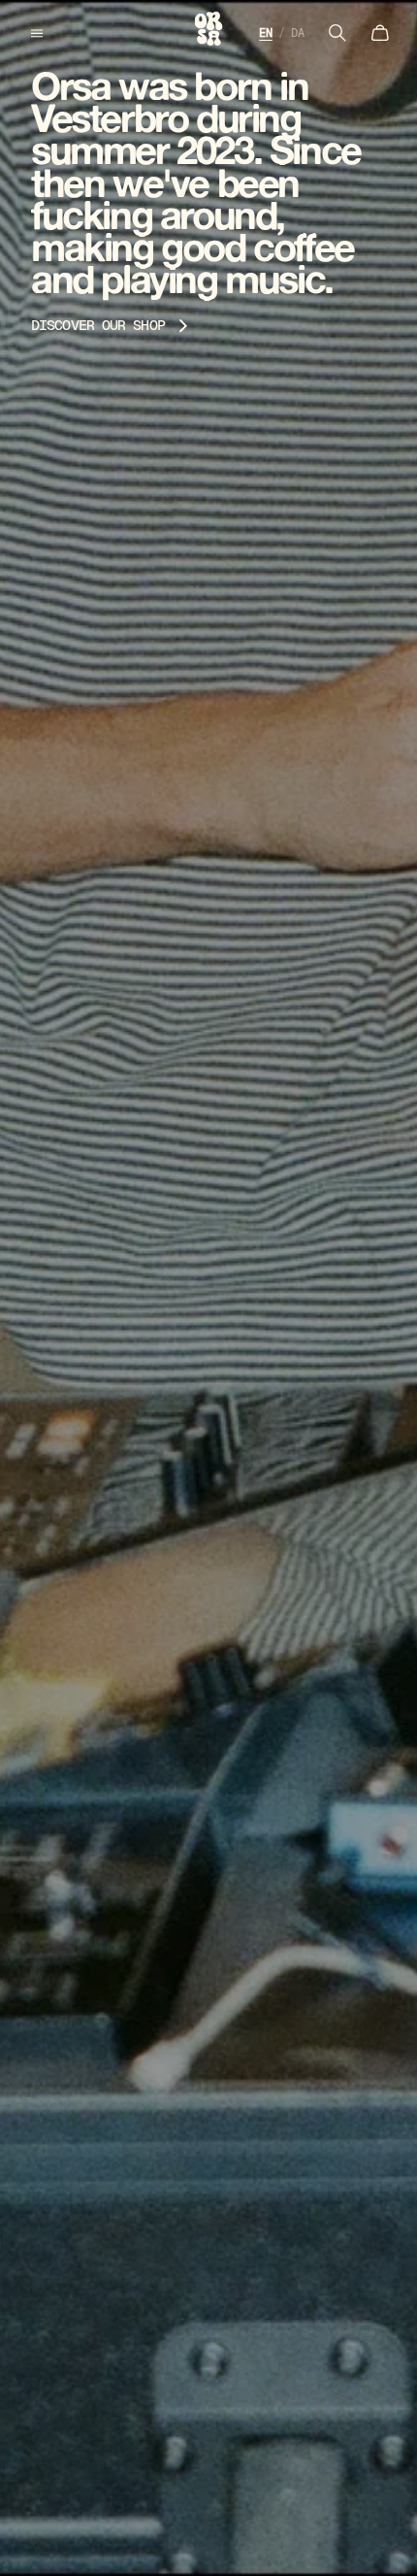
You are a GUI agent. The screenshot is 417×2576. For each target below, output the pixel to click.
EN (266, 33)
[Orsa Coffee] (209, 29)
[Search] (337, 33)
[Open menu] (37, 33)
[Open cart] (380, 33)
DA (298, 33)
